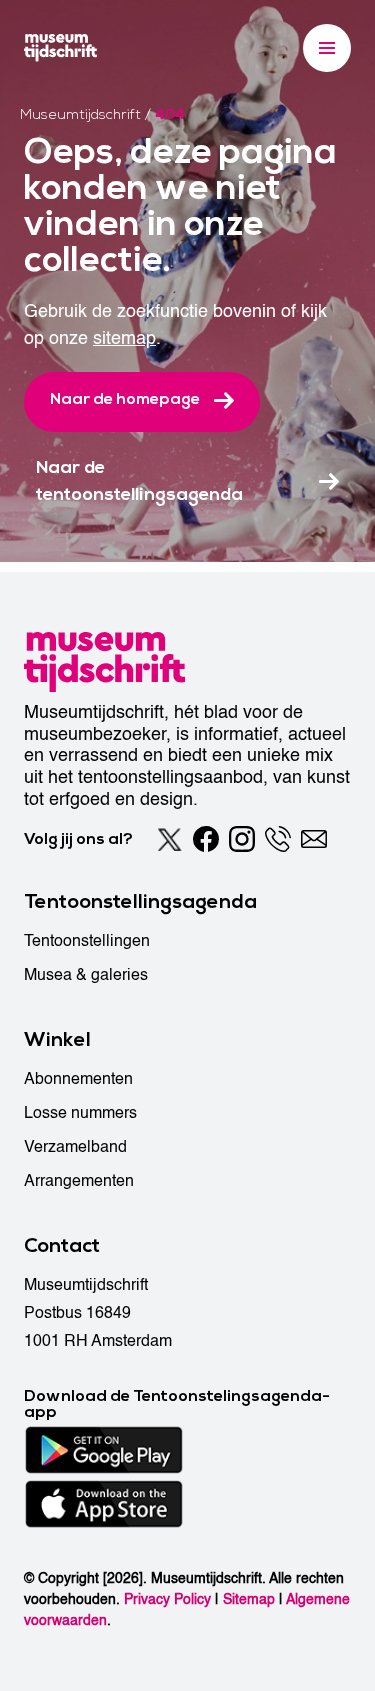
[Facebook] (206, 839)
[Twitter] (170, 839)
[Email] (314, 839)
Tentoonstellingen (87, 941)
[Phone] (278, 839)
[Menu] (327, 48)
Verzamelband (75, 1147)
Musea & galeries (86, 975)
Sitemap (249, 1599)
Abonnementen (78, 1079)
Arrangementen (79, 1181)
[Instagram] (242, 839)
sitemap (124, 338)
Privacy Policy (167, 1599)
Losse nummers (80, 1113)
